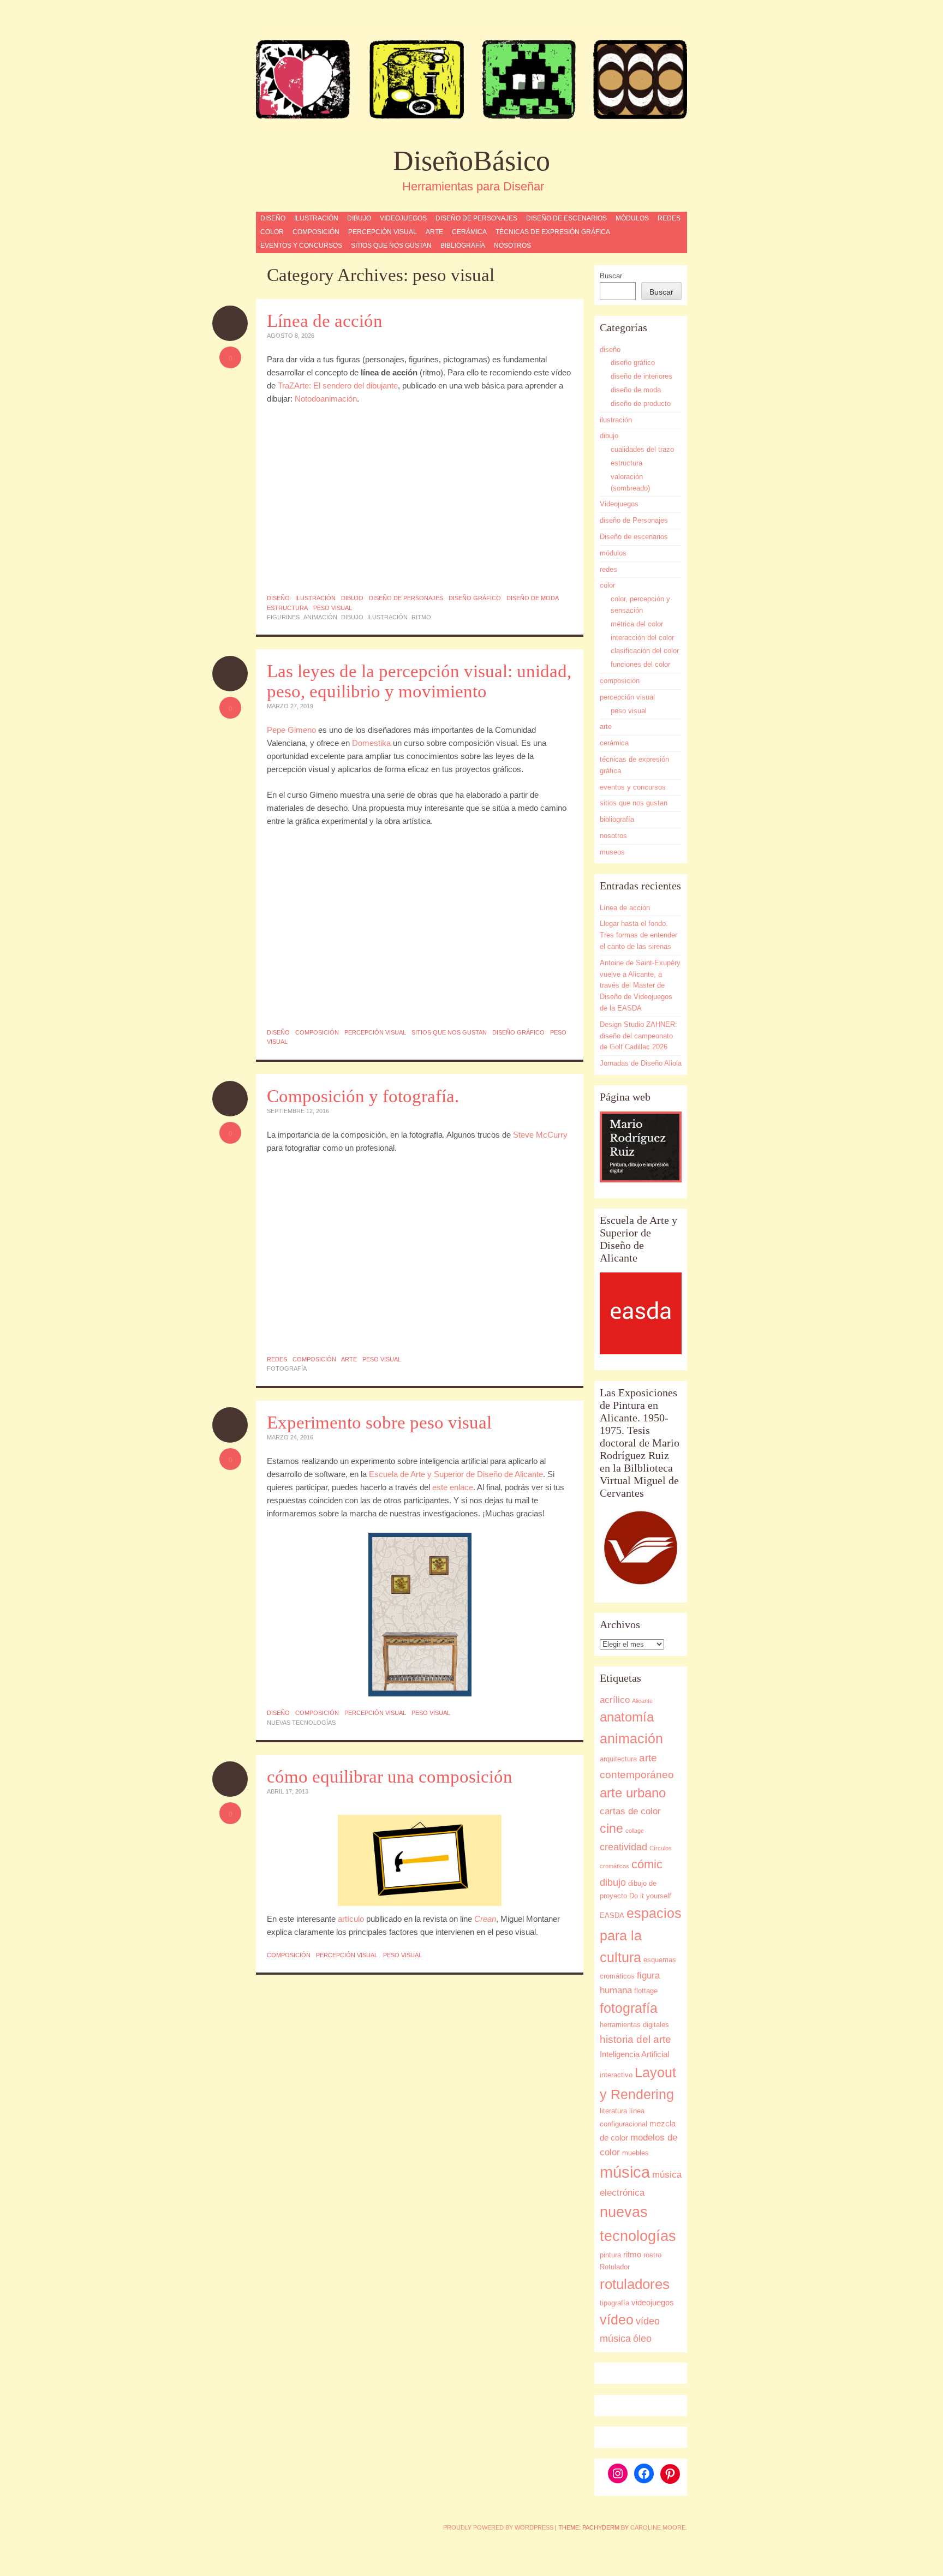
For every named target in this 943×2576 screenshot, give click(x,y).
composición (316, 232)
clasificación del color (645, 651)
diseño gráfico (475, 598)
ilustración (316, 218)
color (272, 232)
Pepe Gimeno (291, 730)
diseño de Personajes (476, 218)
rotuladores (635, 2284)
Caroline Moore (658, 2527)
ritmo (421, 617)
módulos (632, 218)
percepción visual (383, 232)
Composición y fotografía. (363, 1096)
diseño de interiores (641, 376)
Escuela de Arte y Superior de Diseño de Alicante (456, 1474)
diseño (273, 218)
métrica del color (637, 624)
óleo (642, 2338)
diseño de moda (533, 598)
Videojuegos (403, 218)
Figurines (283, 617)
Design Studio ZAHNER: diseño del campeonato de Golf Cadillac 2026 (638, 1036)
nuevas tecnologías (301, 1723)
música (625, 2172)
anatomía (627, 1717)
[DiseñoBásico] (471, 79)
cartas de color (630, 1811)
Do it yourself (650, 1896)
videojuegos (653, 2302)
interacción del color (642, 638)
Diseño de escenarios (566, 218)
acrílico (615, 1700)
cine (611, 1828)
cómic (647, 1864)
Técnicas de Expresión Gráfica (553, 232)
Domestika (371, 743)
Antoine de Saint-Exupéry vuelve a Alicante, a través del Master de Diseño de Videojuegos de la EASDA (640, 985)
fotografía (287, 1368)
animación (320, 617)
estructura (287, 608)
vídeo (617, 2320)
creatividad (623, 1847)
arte (434, 232)
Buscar (611, 276)
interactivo (616, 2075)
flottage (646, 1991)
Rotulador (615, 2267)
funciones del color (640, 664)
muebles (635, 2153)
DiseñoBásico (471, 161)
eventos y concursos (301, 246)
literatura (613, 2111)
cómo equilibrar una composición (390, 1777)
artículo (352, 1919)
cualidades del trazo (642, 449)
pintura (610, 2255)
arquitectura (618, 1759)
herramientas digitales (634, 2025)
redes (669, 218)
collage (635, 1831)
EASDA (612, 1915)
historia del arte (635, 2039)
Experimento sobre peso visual (379, 1423)
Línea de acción (325, 321)
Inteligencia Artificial (634, 2054)
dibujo (359, 218)
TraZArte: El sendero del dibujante (338, 385)
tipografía (614, 2303)
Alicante (642, 1701)
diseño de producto (641, 404)
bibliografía (463, 246)
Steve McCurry (540, 1135)
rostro (652, 2255)
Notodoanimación (326, 399)
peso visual (333, 608)
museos (612, 852)
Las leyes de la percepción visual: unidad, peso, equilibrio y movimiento (419, 681)
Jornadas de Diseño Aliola (641, 1063)
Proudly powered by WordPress (498, 2527)
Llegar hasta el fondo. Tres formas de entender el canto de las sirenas (638, 935)
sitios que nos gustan (391, 246)
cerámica (469, 232)
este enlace (453, 1487)
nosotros (512, 246)
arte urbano (633, 1793)
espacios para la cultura (641, 1935)
